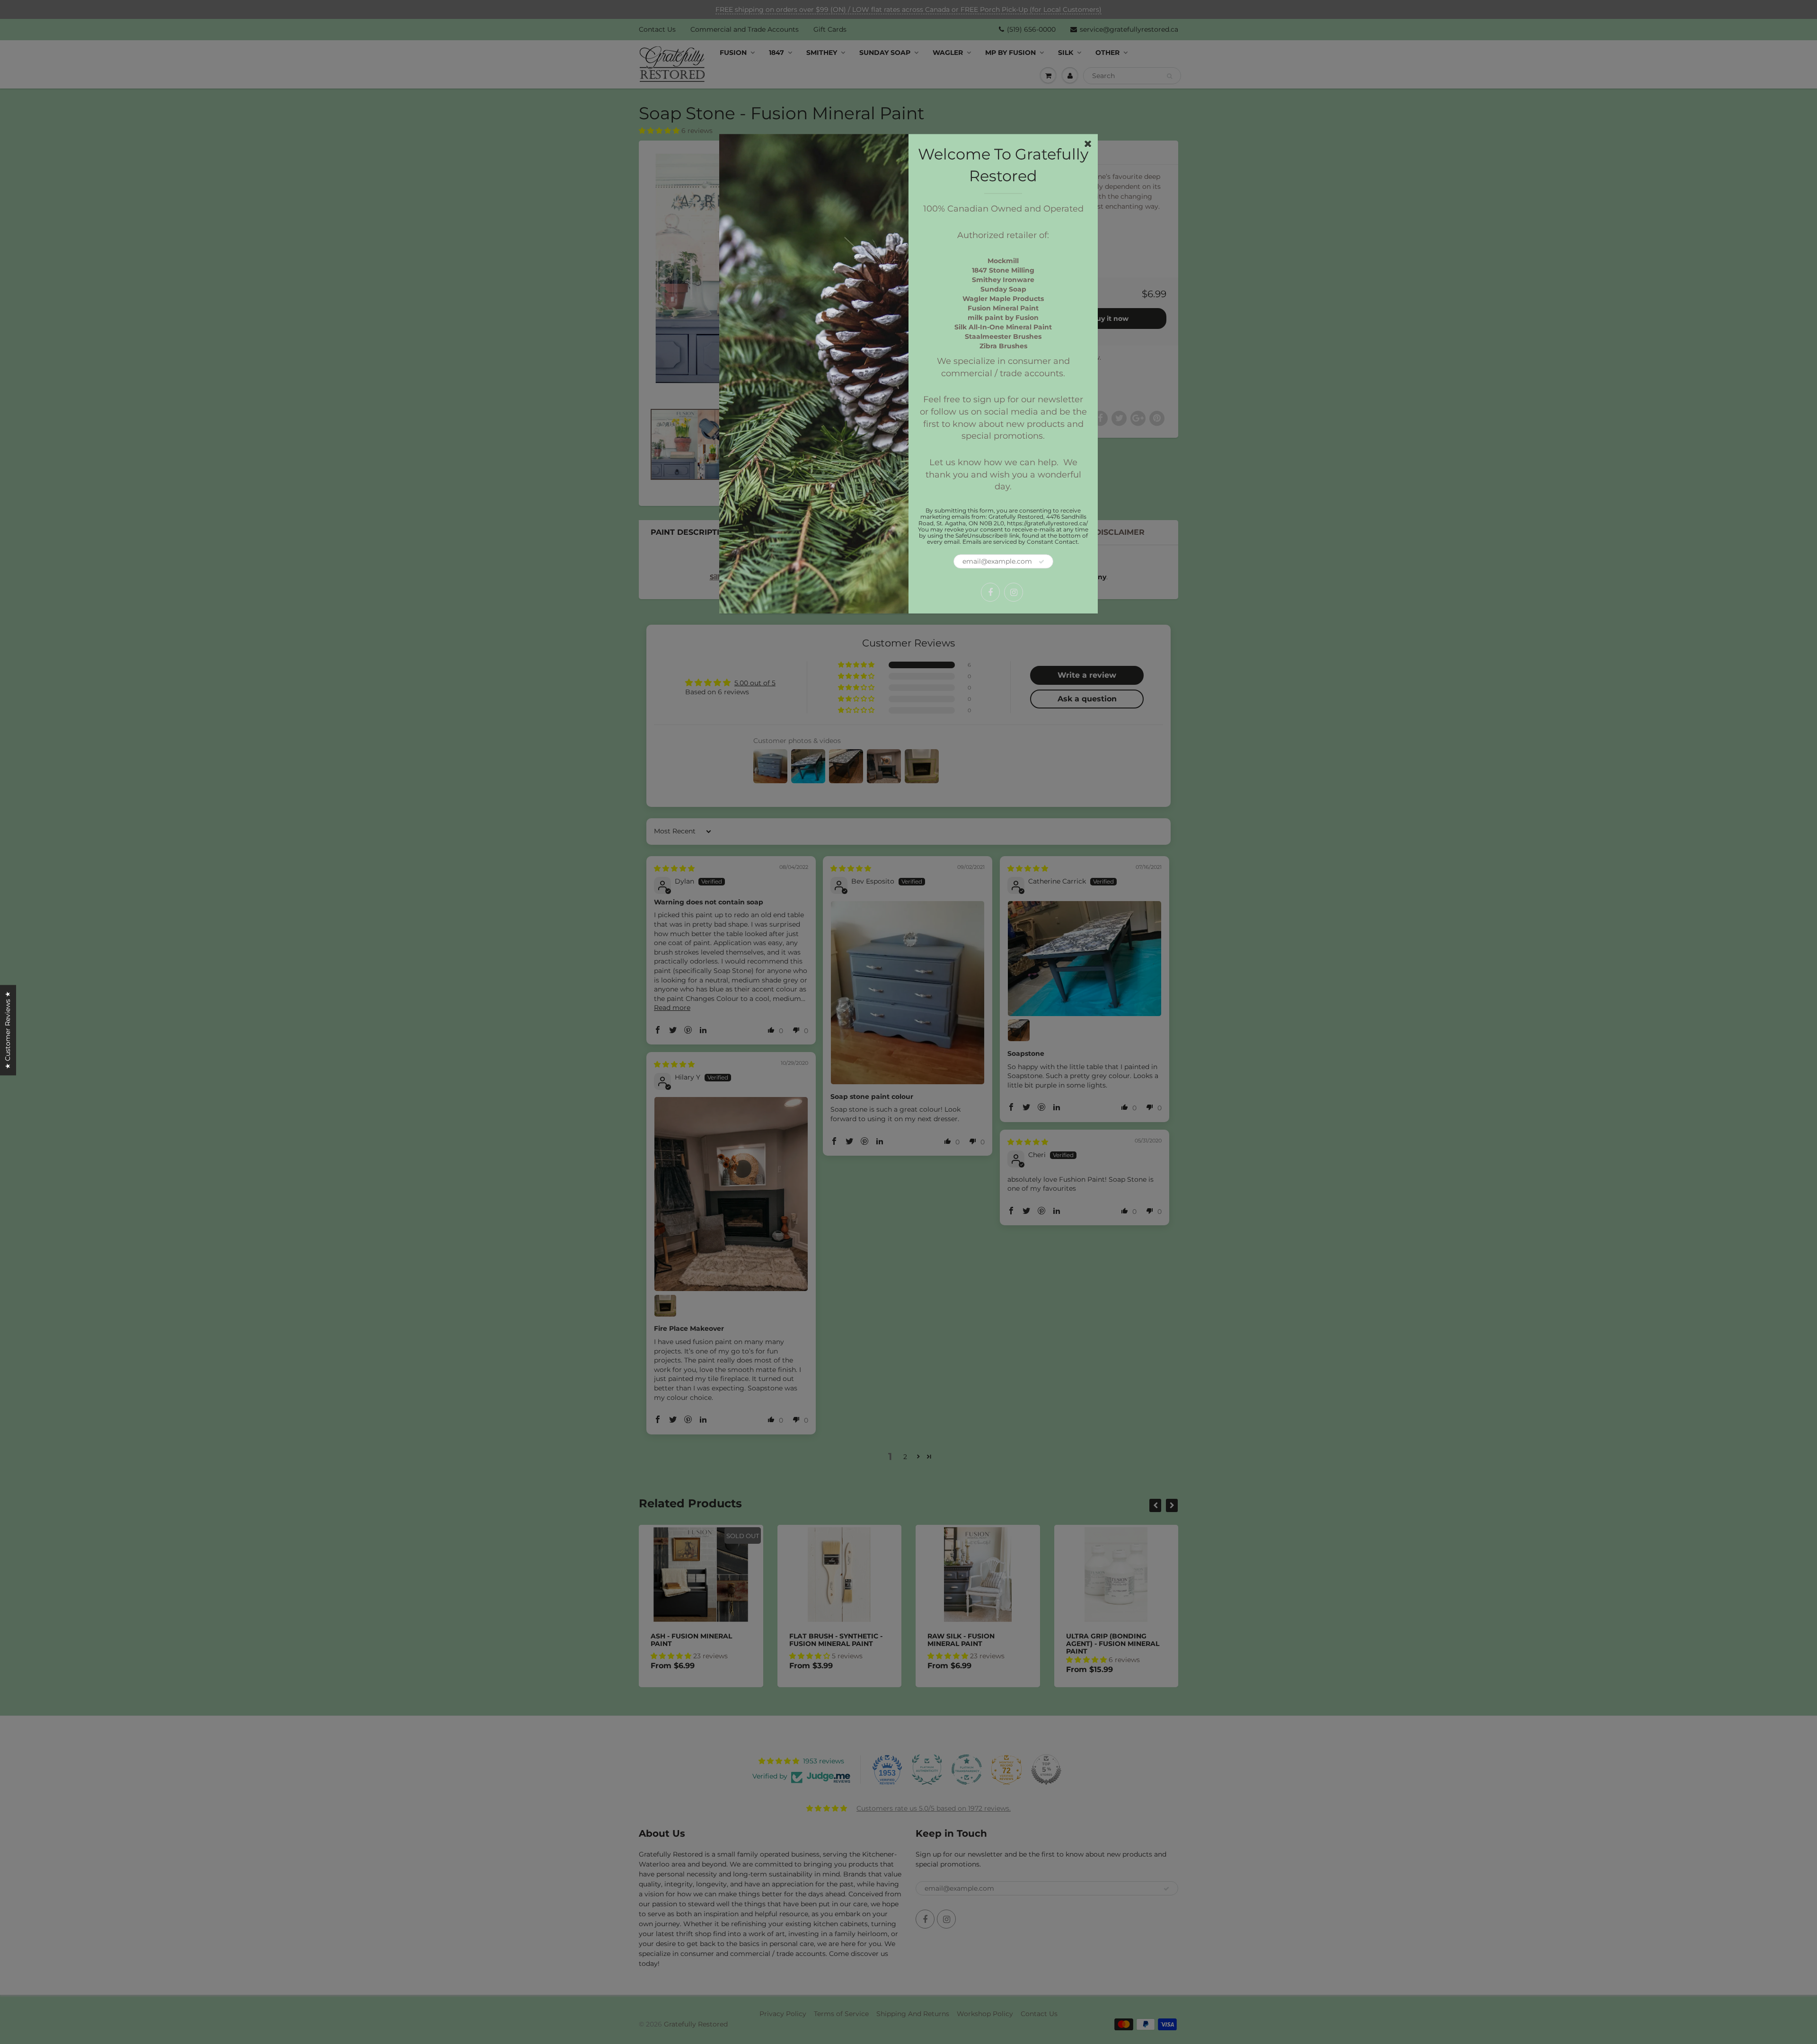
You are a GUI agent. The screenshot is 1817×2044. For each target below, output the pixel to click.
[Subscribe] (1041, 562)
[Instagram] (1014, 593)
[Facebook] (990, 593)
